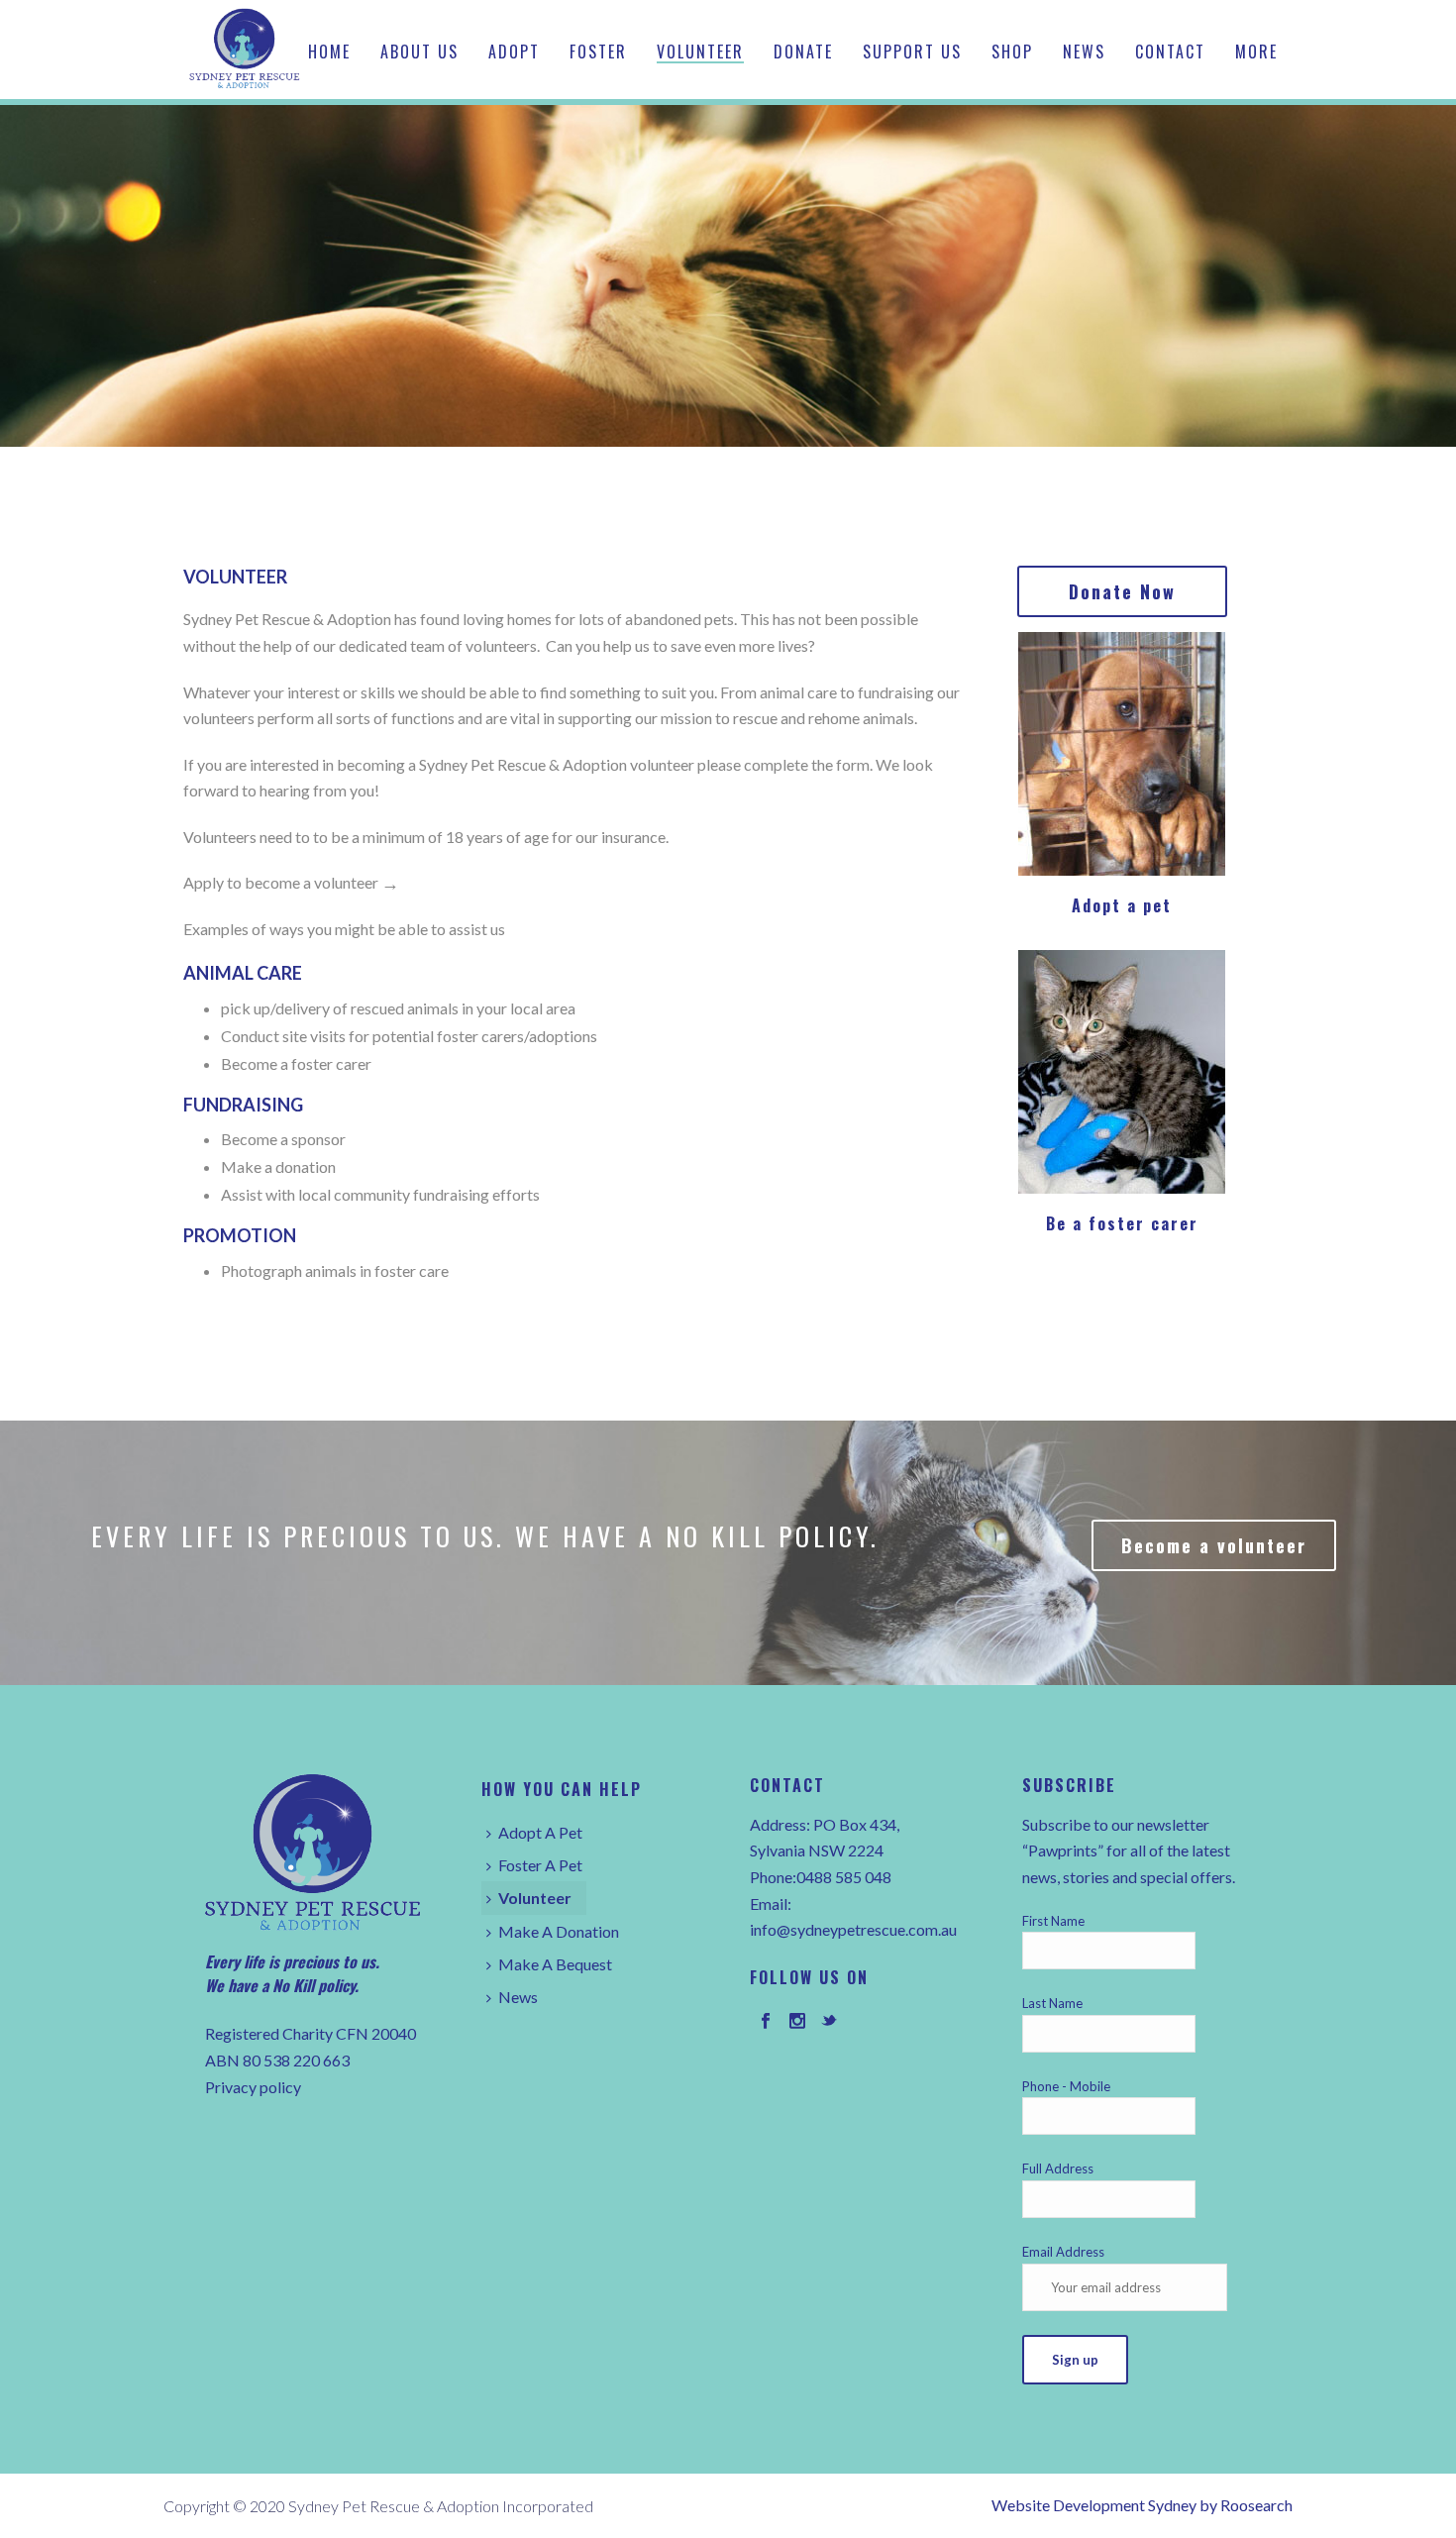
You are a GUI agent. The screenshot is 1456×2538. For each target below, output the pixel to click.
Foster (598, 52)
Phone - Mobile (1066, 2086)
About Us (419, 52)
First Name (1053, 1921)
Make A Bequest (555, 1964)
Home (329, 52)
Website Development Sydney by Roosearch (1142, 2505)
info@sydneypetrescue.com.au (853, 1929)
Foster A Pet (540, 1865)
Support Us (912, 52)
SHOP (1012, 52)
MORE (1256, 52)
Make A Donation (559, 1931)
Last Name (1052, 2003)
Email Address (1063, 2252)
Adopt (514, 52)
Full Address (1058, 2168)
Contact (1170, 52)
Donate (803, 52)
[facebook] (766, 2022)
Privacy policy (253, 2087)
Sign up (1075, 2360)
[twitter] (829, 2022)
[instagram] (797, 2022)
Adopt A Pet (540, 1832)
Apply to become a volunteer (281, 882)
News (1084, 52)
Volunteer (700, 52)
